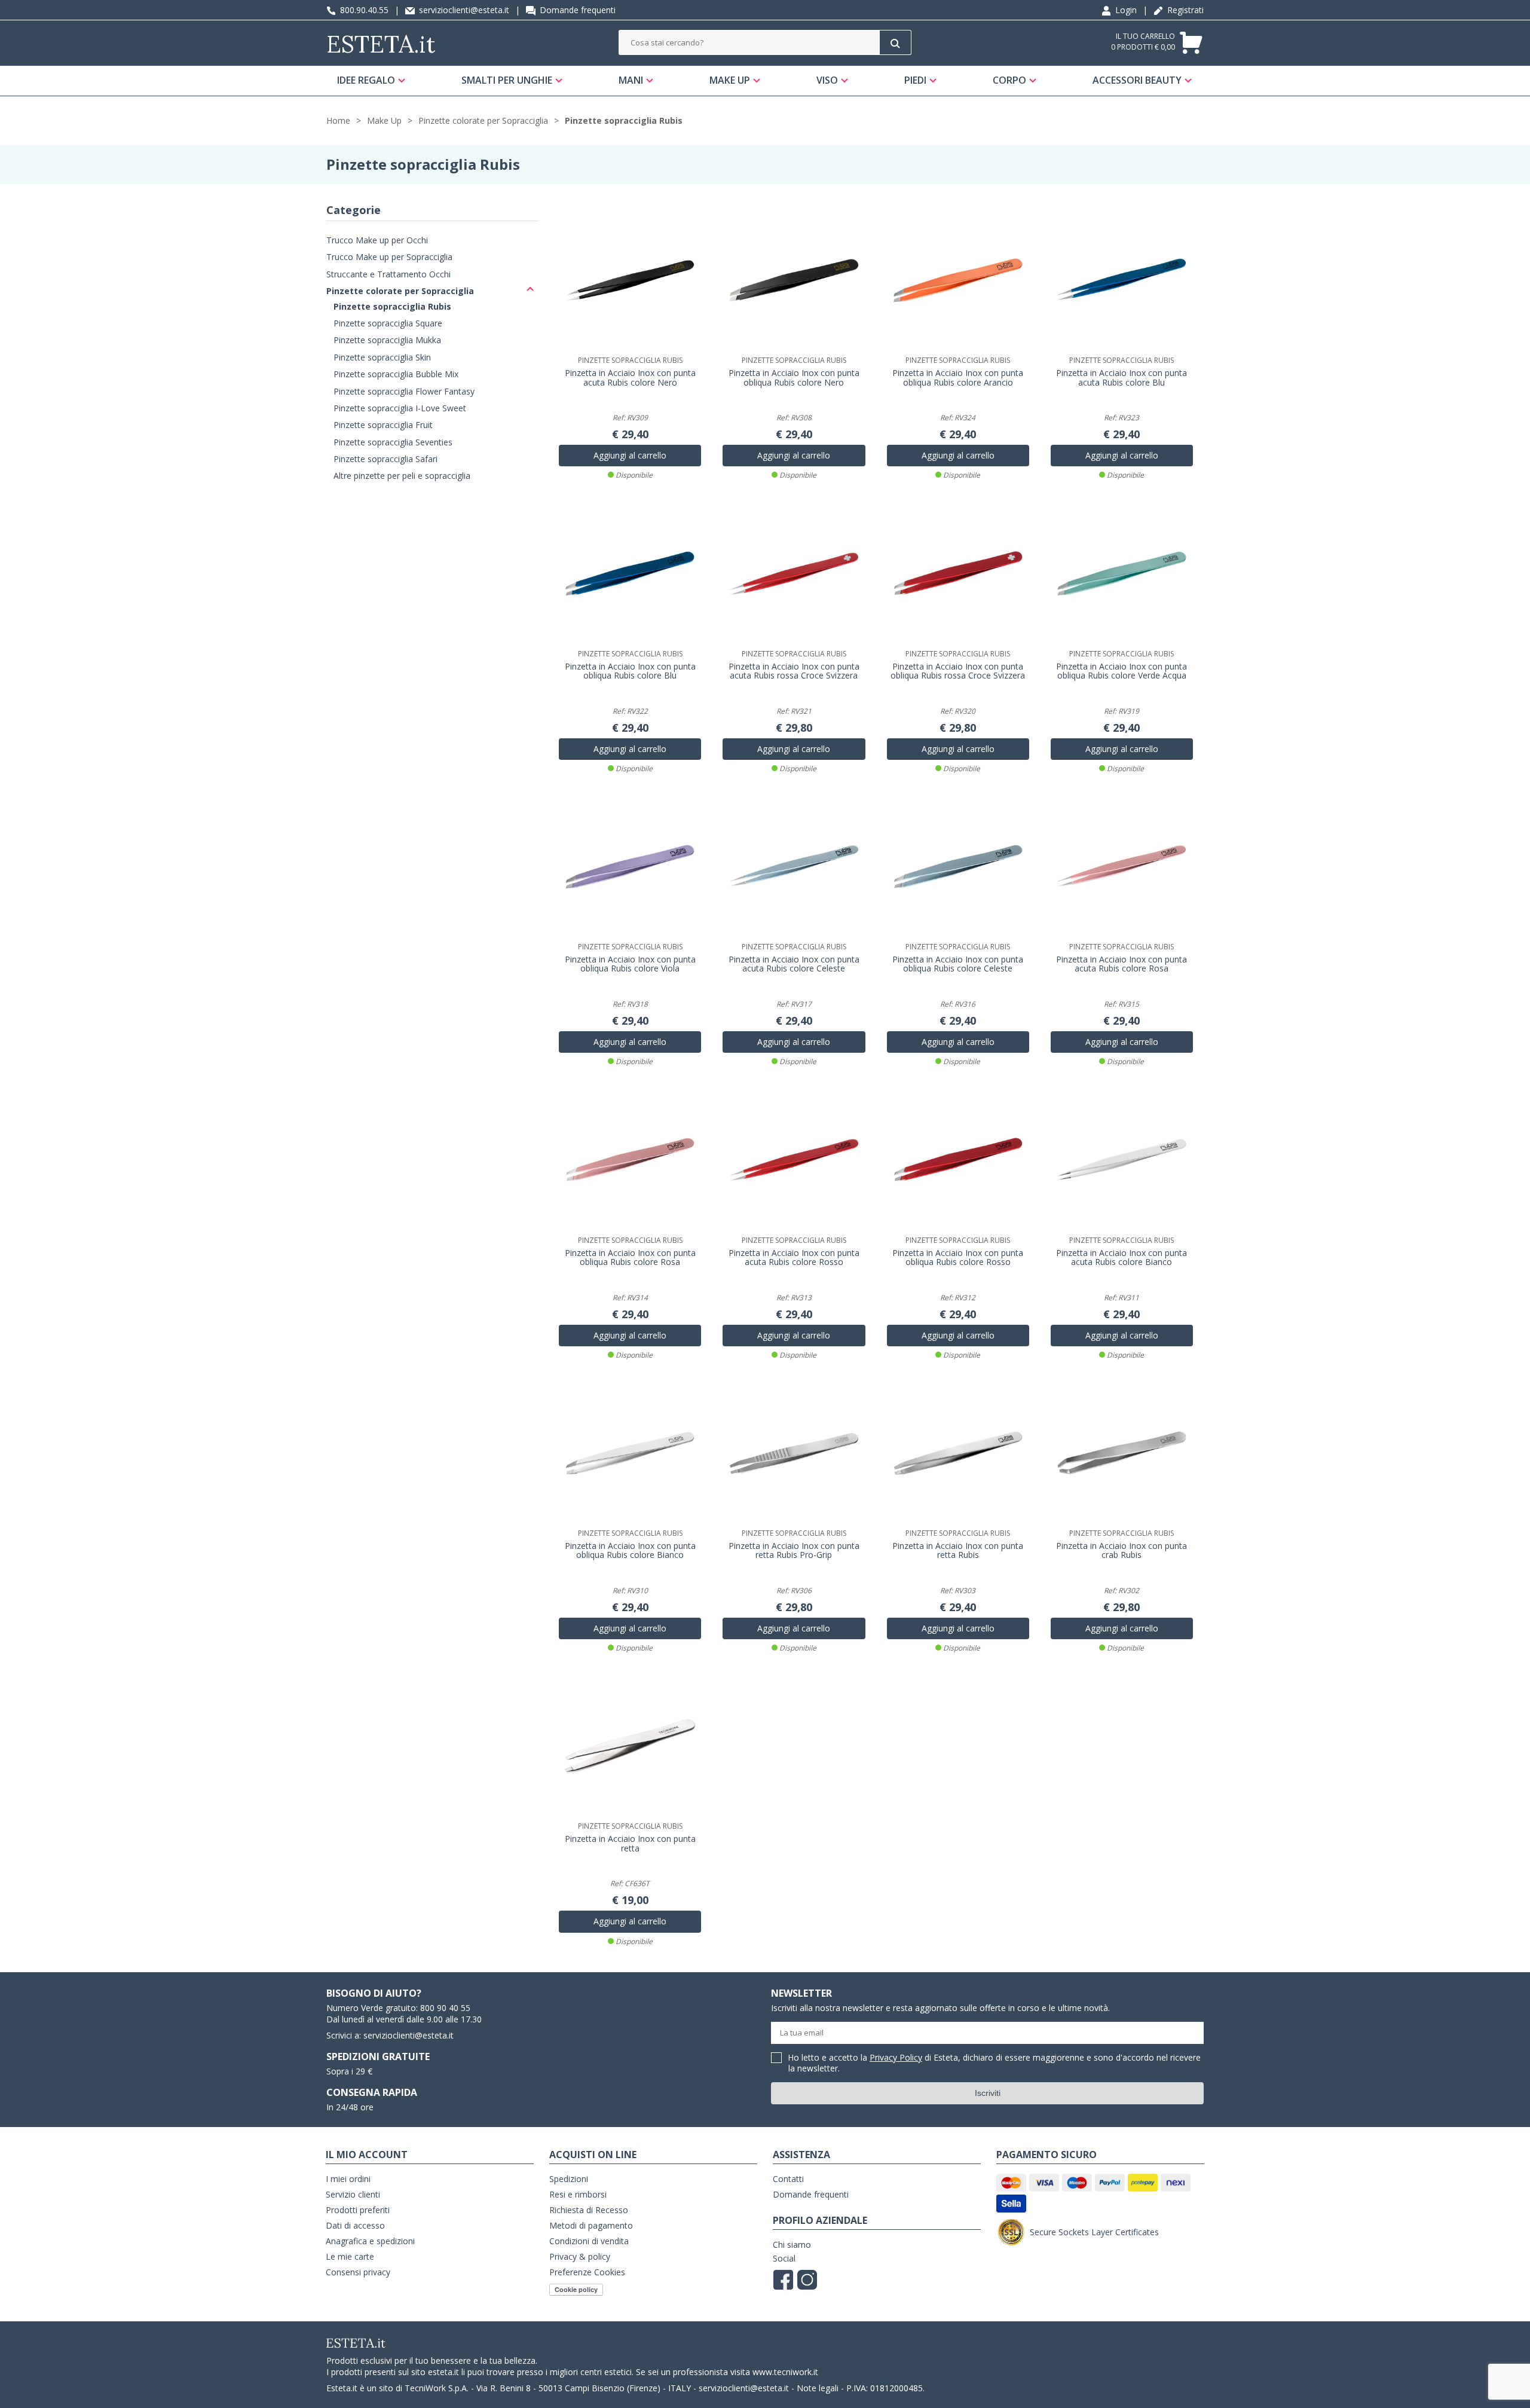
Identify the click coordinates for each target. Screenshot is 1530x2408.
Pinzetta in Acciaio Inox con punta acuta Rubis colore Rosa (1122, 964)
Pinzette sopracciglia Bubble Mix (396, 374)
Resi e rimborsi (578, 2194)
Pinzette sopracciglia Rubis (624, 120)
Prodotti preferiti (358, 2210)
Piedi (915, 80)
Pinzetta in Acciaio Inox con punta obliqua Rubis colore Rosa (630, 1258)
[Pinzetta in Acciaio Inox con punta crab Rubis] (1122, 1453)
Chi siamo (792, 2244)
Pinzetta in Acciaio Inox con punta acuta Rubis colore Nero (630, 378)
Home (338, 120)
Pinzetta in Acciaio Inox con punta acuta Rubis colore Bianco (1122, 1258)
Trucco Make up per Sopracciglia (389, 257)
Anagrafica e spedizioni (370, 2241)
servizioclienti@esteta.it (463, 10)
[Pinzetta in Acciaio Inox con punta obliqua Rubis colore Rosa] (630, 1160)
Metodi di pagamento (591, 2225)
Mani (631, 80)
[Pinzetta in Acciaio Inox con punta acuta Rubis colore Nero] (630, 280)
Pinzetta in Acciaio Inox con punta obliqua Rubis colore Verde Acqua (1122, 671)
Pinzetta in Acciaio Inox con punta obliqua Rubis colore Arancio (958, 378)
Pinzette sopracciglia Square (388, 323)
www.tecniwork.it (785, 2372)
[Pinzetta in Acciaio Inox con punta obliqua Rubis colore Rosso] (958, 1160)
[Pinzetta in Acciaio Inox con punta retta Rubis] (958, 1453)
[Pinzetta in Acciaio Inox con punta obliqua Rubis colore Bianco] (630, 1453)
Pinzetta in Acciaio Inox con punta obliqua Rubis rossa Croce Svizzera (958, 671)
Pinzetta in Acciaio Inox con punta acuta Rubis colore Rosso (794, 1258)
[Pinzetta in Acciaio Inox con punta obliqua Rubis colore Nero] (794, 280)
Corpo (1009, 80)
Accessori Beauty (1137, 80)
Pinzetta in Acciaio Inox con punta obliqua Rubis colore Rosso (958, 1258)
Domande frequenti (576, 10)
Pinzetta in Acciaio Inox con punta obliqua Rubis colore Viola (630, 964)
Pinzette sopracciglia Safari (385, 459)
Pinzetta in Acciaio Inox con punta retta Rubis (958, 1551)
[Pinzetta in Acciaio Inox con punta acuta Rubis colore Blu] (1122, 280)
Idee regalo (366, 80)
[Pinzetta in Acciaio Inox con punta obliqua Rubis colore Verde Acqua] (1122, 573)
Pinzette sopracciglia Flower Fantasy (404, 391)
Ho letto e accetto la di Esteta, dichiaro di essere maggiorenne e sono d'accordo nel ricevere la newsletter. (994, 2063)
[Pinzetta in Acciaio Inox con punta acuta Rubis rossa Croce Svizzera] (794, 573)
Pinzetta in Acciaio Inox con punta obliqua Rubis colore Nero (794, 378)
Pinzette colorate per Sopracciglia (483, 120)
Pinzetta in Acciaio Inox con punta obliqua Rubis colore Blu (630, 671)
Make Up (730, 80)
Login (1125, 10)
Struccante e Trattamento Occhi (388, 274)
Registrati (1184, 10)
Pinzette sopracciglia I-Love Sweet (400, 408)
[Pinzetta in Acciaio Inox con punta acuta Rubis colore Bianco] (1122, 1160)
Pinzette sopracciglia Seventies (393, 442)
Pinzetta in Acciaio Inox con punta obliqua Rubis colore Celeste (958, 964)
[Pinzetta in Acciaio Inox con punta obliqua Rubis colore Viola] (630, 867)
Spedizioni (569, 2179)
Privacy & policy (580, 2256)
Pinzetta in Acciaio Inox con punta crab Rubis (1122, 1551)
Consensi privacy (358, 2272)
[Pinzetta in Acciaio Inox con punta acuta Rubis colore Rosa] (1122, 867)
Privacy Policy (896, 2057)
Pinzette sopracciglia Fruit (383, 425)
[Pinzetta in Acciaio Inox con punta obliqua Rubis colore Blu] (630, 573)
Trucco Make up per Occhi (377, 240)
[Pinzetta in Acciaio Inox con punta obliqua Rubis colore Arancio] (958, 280)
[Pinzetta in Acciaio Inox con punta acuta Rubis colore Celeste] (794, 867)
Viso (827, 80)
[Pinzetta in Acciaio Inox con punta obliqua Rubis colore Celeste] (958, 867)
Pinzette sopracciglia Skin (382, 357)
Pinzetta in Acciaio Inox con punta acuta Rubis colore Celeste (794, 964)
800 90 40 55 (445, 2008)
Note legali (818, 2388)
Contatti (788, 2179)
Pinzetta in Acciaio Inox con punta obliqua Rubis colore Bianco (630, 1551)
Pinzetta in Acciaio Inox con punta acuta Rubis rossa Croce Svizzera (794, 671)
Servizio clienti (353, 2194)
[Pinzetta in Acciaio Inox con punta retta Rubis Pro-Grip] (794, 1453)
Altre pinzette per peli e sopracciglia (402, 476)
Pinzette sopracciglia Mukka (387, 340)
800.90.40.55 (363, 10)
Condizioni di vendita (589, 2241)
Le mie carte (350, 2256)
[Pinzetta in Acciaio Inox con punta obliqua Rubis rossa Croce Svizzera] (958, 573)
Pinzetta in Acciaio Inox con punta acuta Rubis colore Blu (1122, 378)
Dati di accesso (355, 2225)
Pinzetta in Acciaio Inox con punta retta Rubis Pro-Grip (794, 1551)
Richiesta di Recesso (589, 2210)
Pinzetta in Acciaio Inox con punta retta (630, 1844)
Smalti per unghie (507, 80)
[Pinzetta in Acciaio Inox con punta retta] (630, 1746)
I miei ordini (348, 2179)
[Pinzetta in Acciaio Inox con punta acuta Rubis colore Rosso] (794, 1160)
